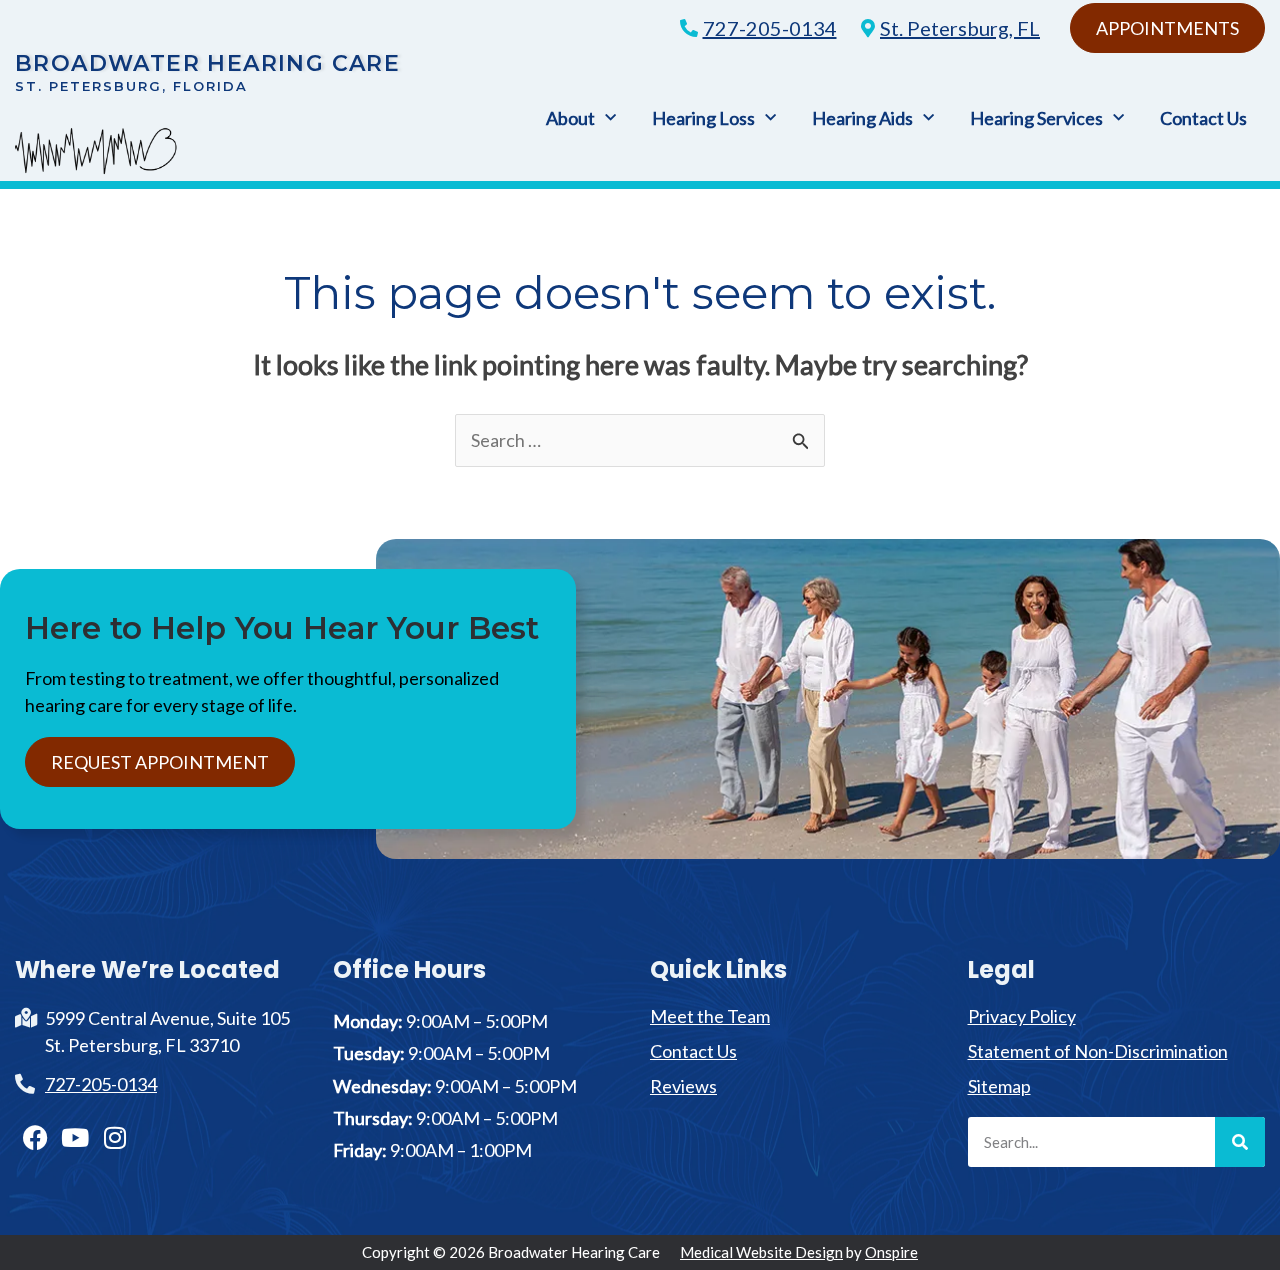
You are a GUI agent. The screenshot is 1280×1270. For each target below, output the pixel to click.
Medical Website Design (761, 1252)
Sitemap (999, 1086)
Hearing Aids (862, 118)
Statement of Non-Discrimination (1098, 1051)
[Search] (1240, 1142)
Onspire (891, 1252)
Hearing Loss (703, 118)
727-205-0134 (770, 28)
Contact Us (1203, 118)
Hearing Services (1036, 118)
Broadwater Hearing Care (207, 63)
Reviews (683, 1086)
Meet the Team (710, 1016)
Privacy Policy (1022, 1016)
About (570, 118)
